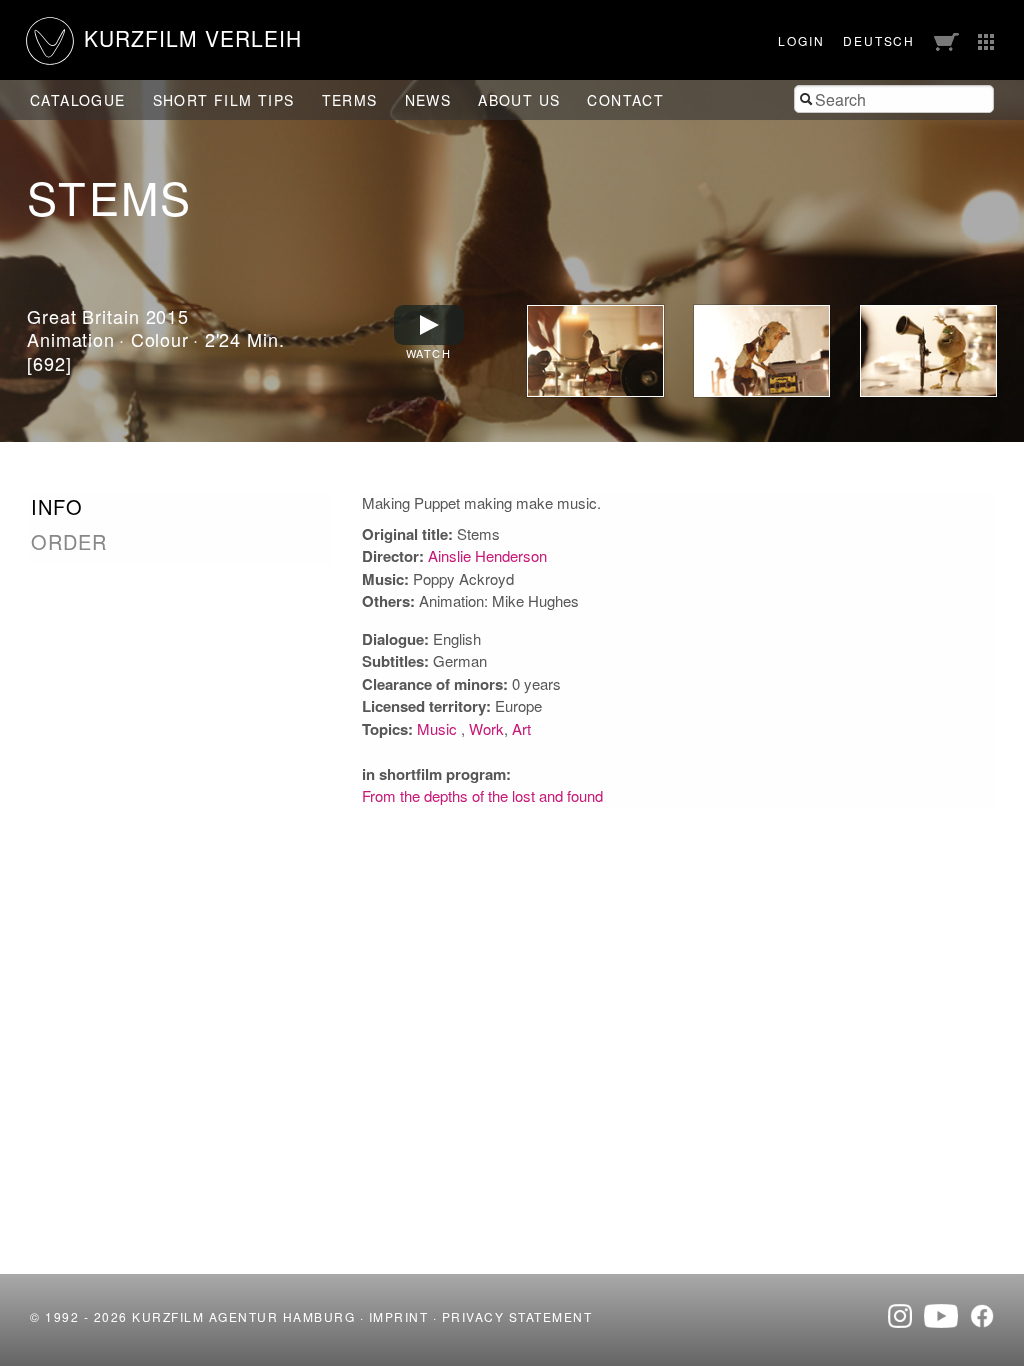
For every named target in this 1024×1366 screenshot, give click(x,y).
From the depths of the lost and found (482, 795)
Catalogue (78, 100)
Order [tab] (69, 542)
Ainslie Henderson (487, 555)
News (428, 100)
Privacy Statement (517, 1316)
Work (486, 728)
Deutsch (879, 40)
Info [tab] (57, 507)
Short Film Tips (224, 100)
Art (521, 728)
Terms (350, 100)
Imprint (399, 1316)
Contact (625, 100)
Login (801, 40)
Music (439, 728)
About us (519, 100)
